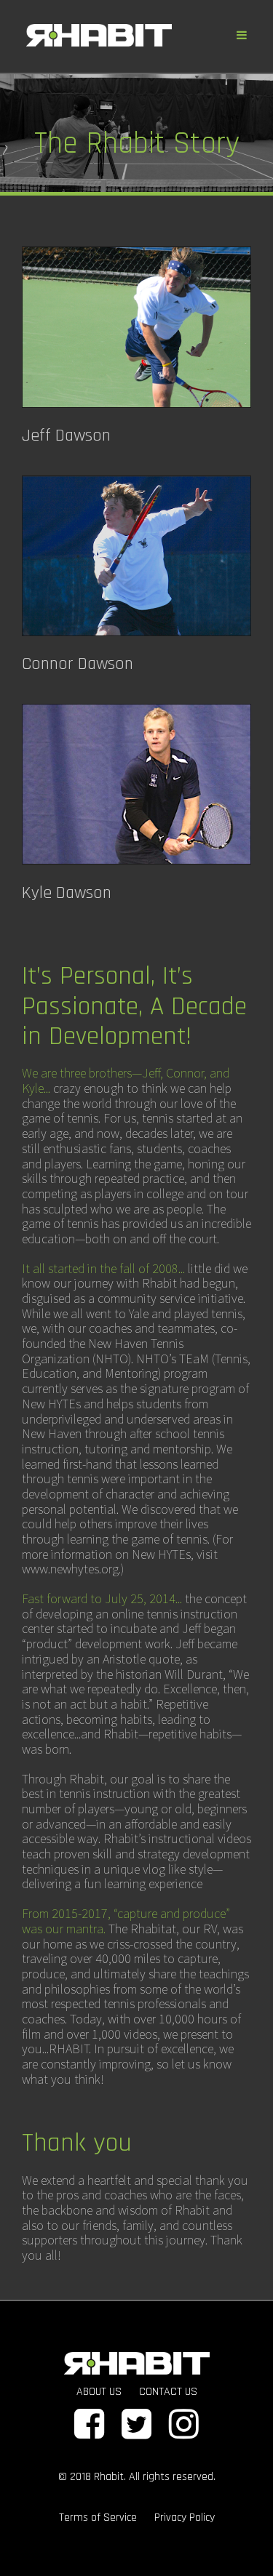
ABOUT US (99, 2392)
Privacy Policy (185, 2517)
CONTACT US (168, 2392)
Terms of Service (98, 2517)
